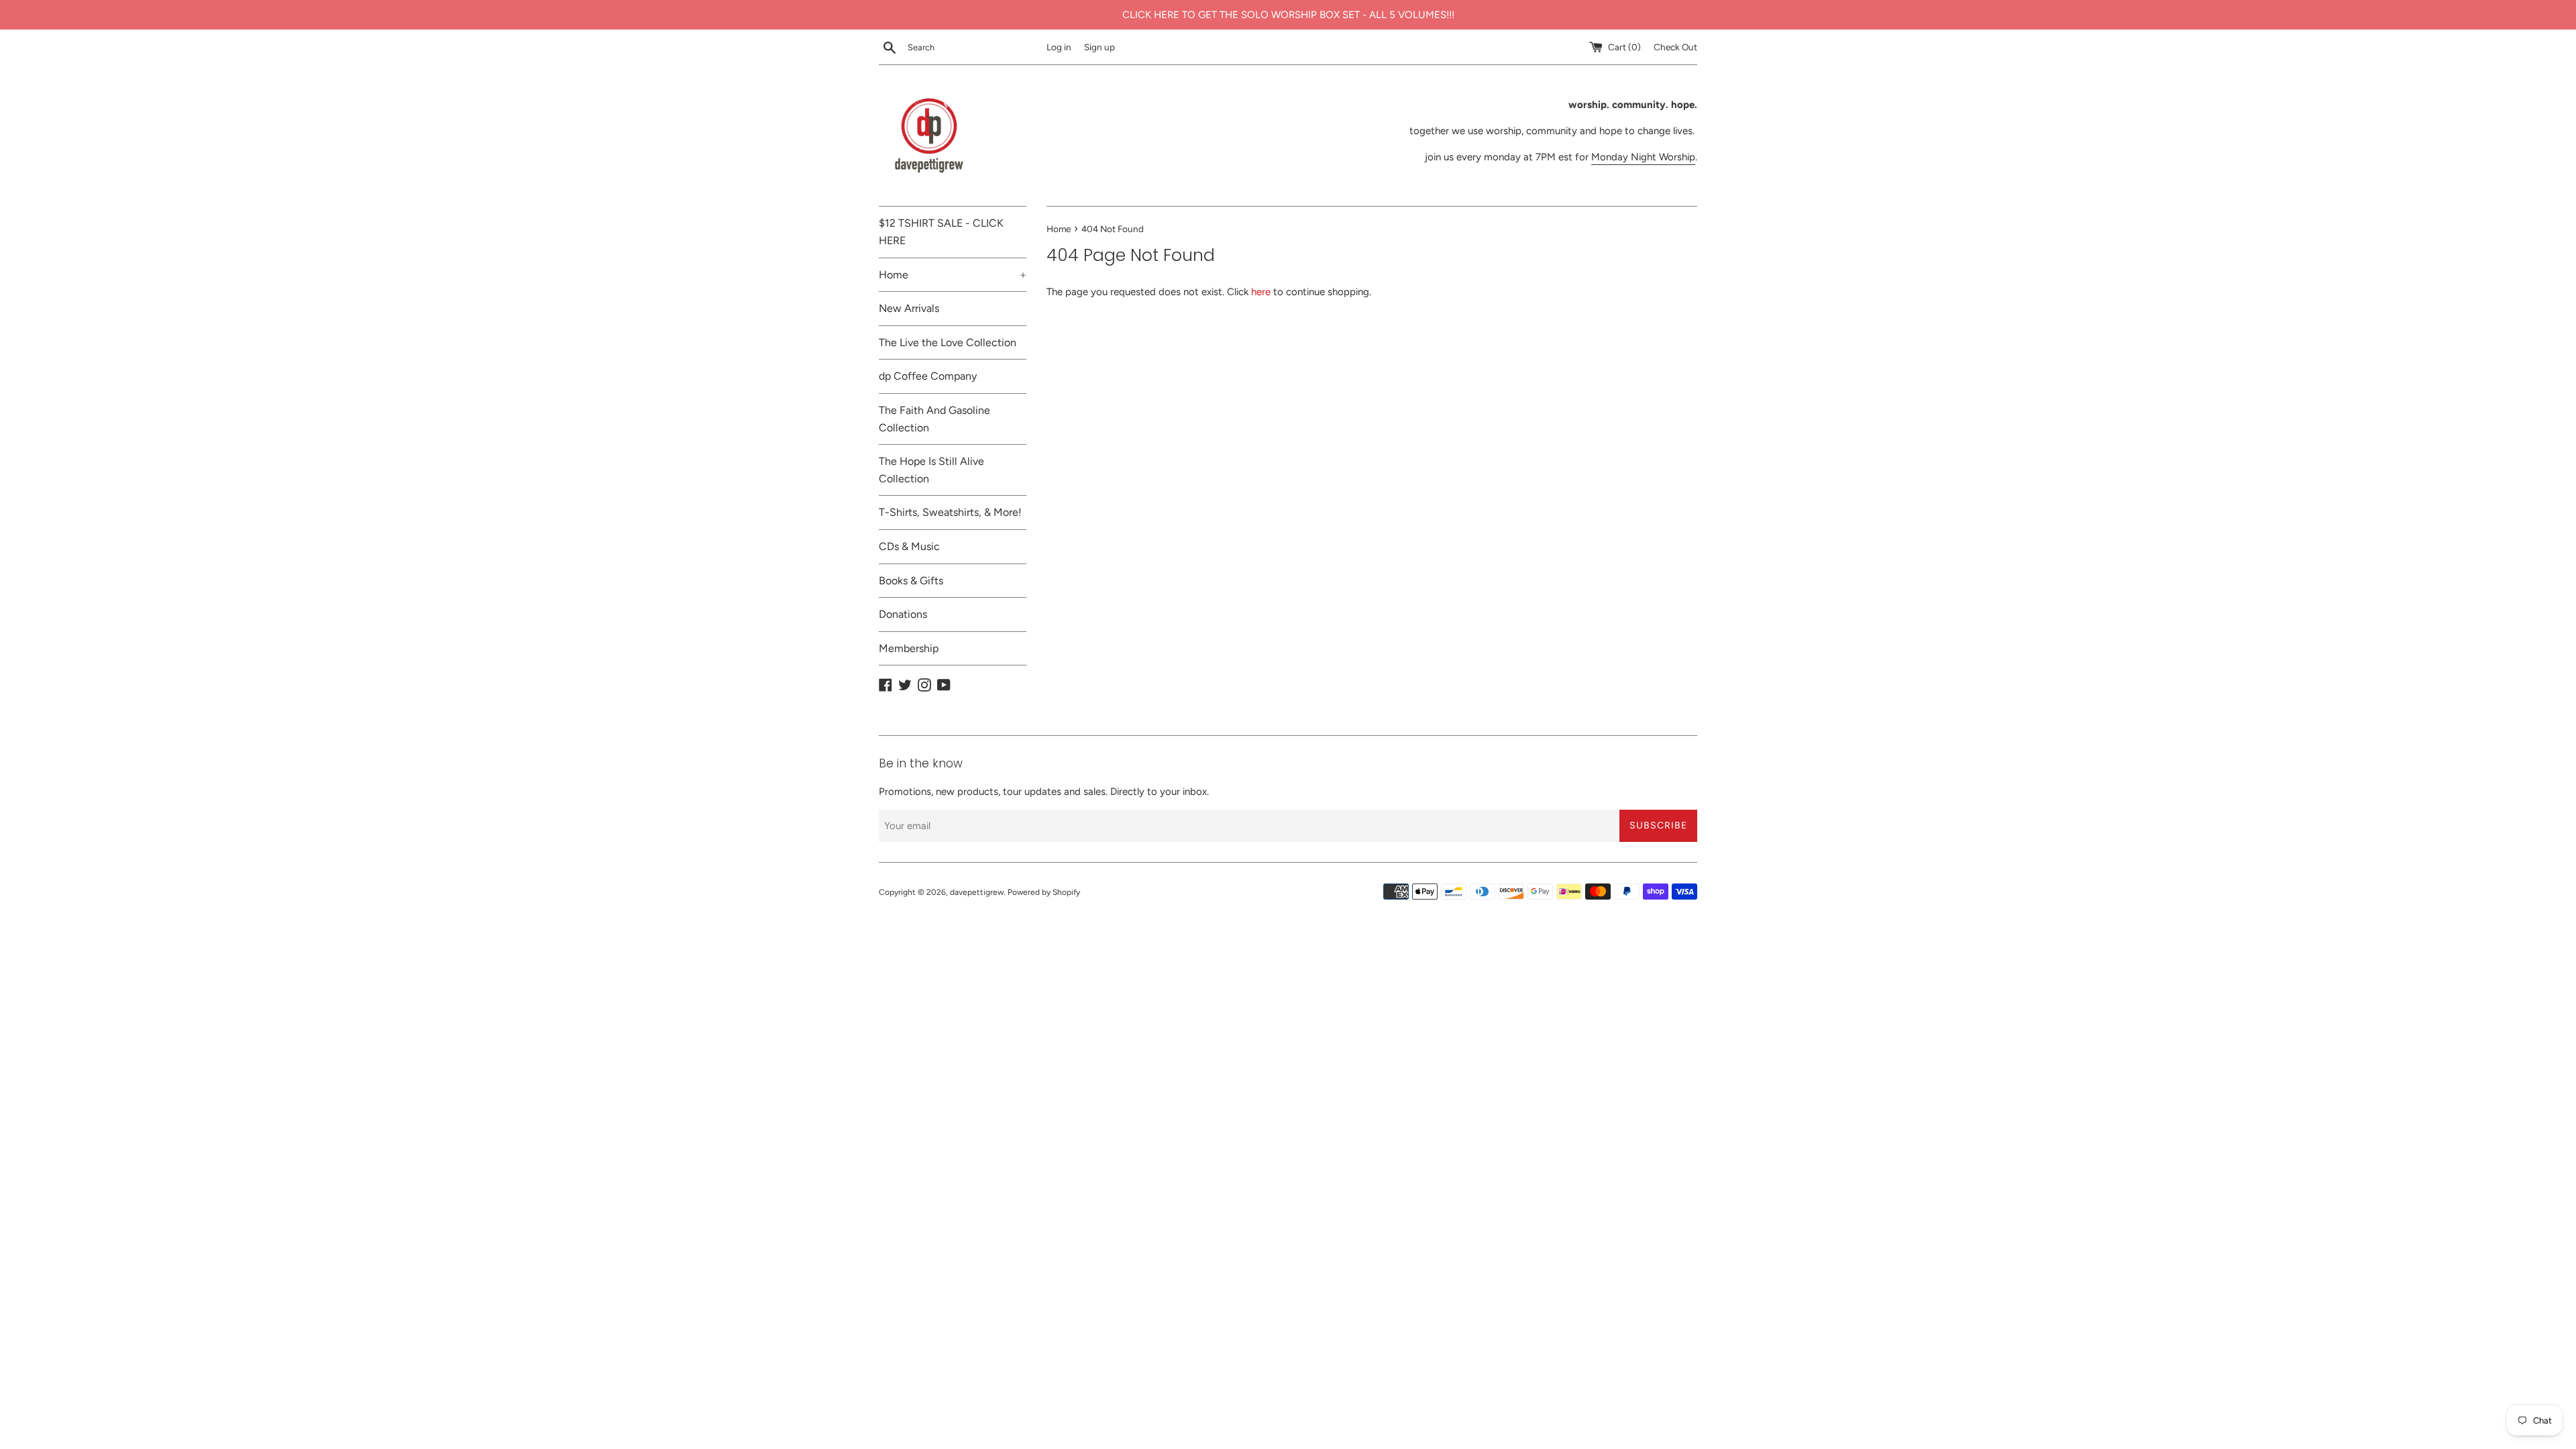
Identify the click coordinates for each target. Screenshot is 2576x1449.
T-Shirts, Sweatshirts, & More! (950, 512)
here (1261, 292)
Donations (903, 614)
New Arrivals (909, 308)
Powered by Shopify (1044, 892)
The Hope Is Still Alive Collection (931, 470)
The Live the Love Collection (948, 342)
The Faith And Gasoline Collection (934, 419)
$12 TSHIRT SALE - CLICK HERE (941, 232)
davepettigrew (977, 892)
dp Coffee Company (928, 376)
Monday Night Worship (1643, 157)
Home (953, 275)
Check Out (1675, 47)
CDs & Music (909, 546)
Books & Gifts (911, 581)
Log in (1059, 47)
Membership (909, 648)
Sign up (1099, 47)
